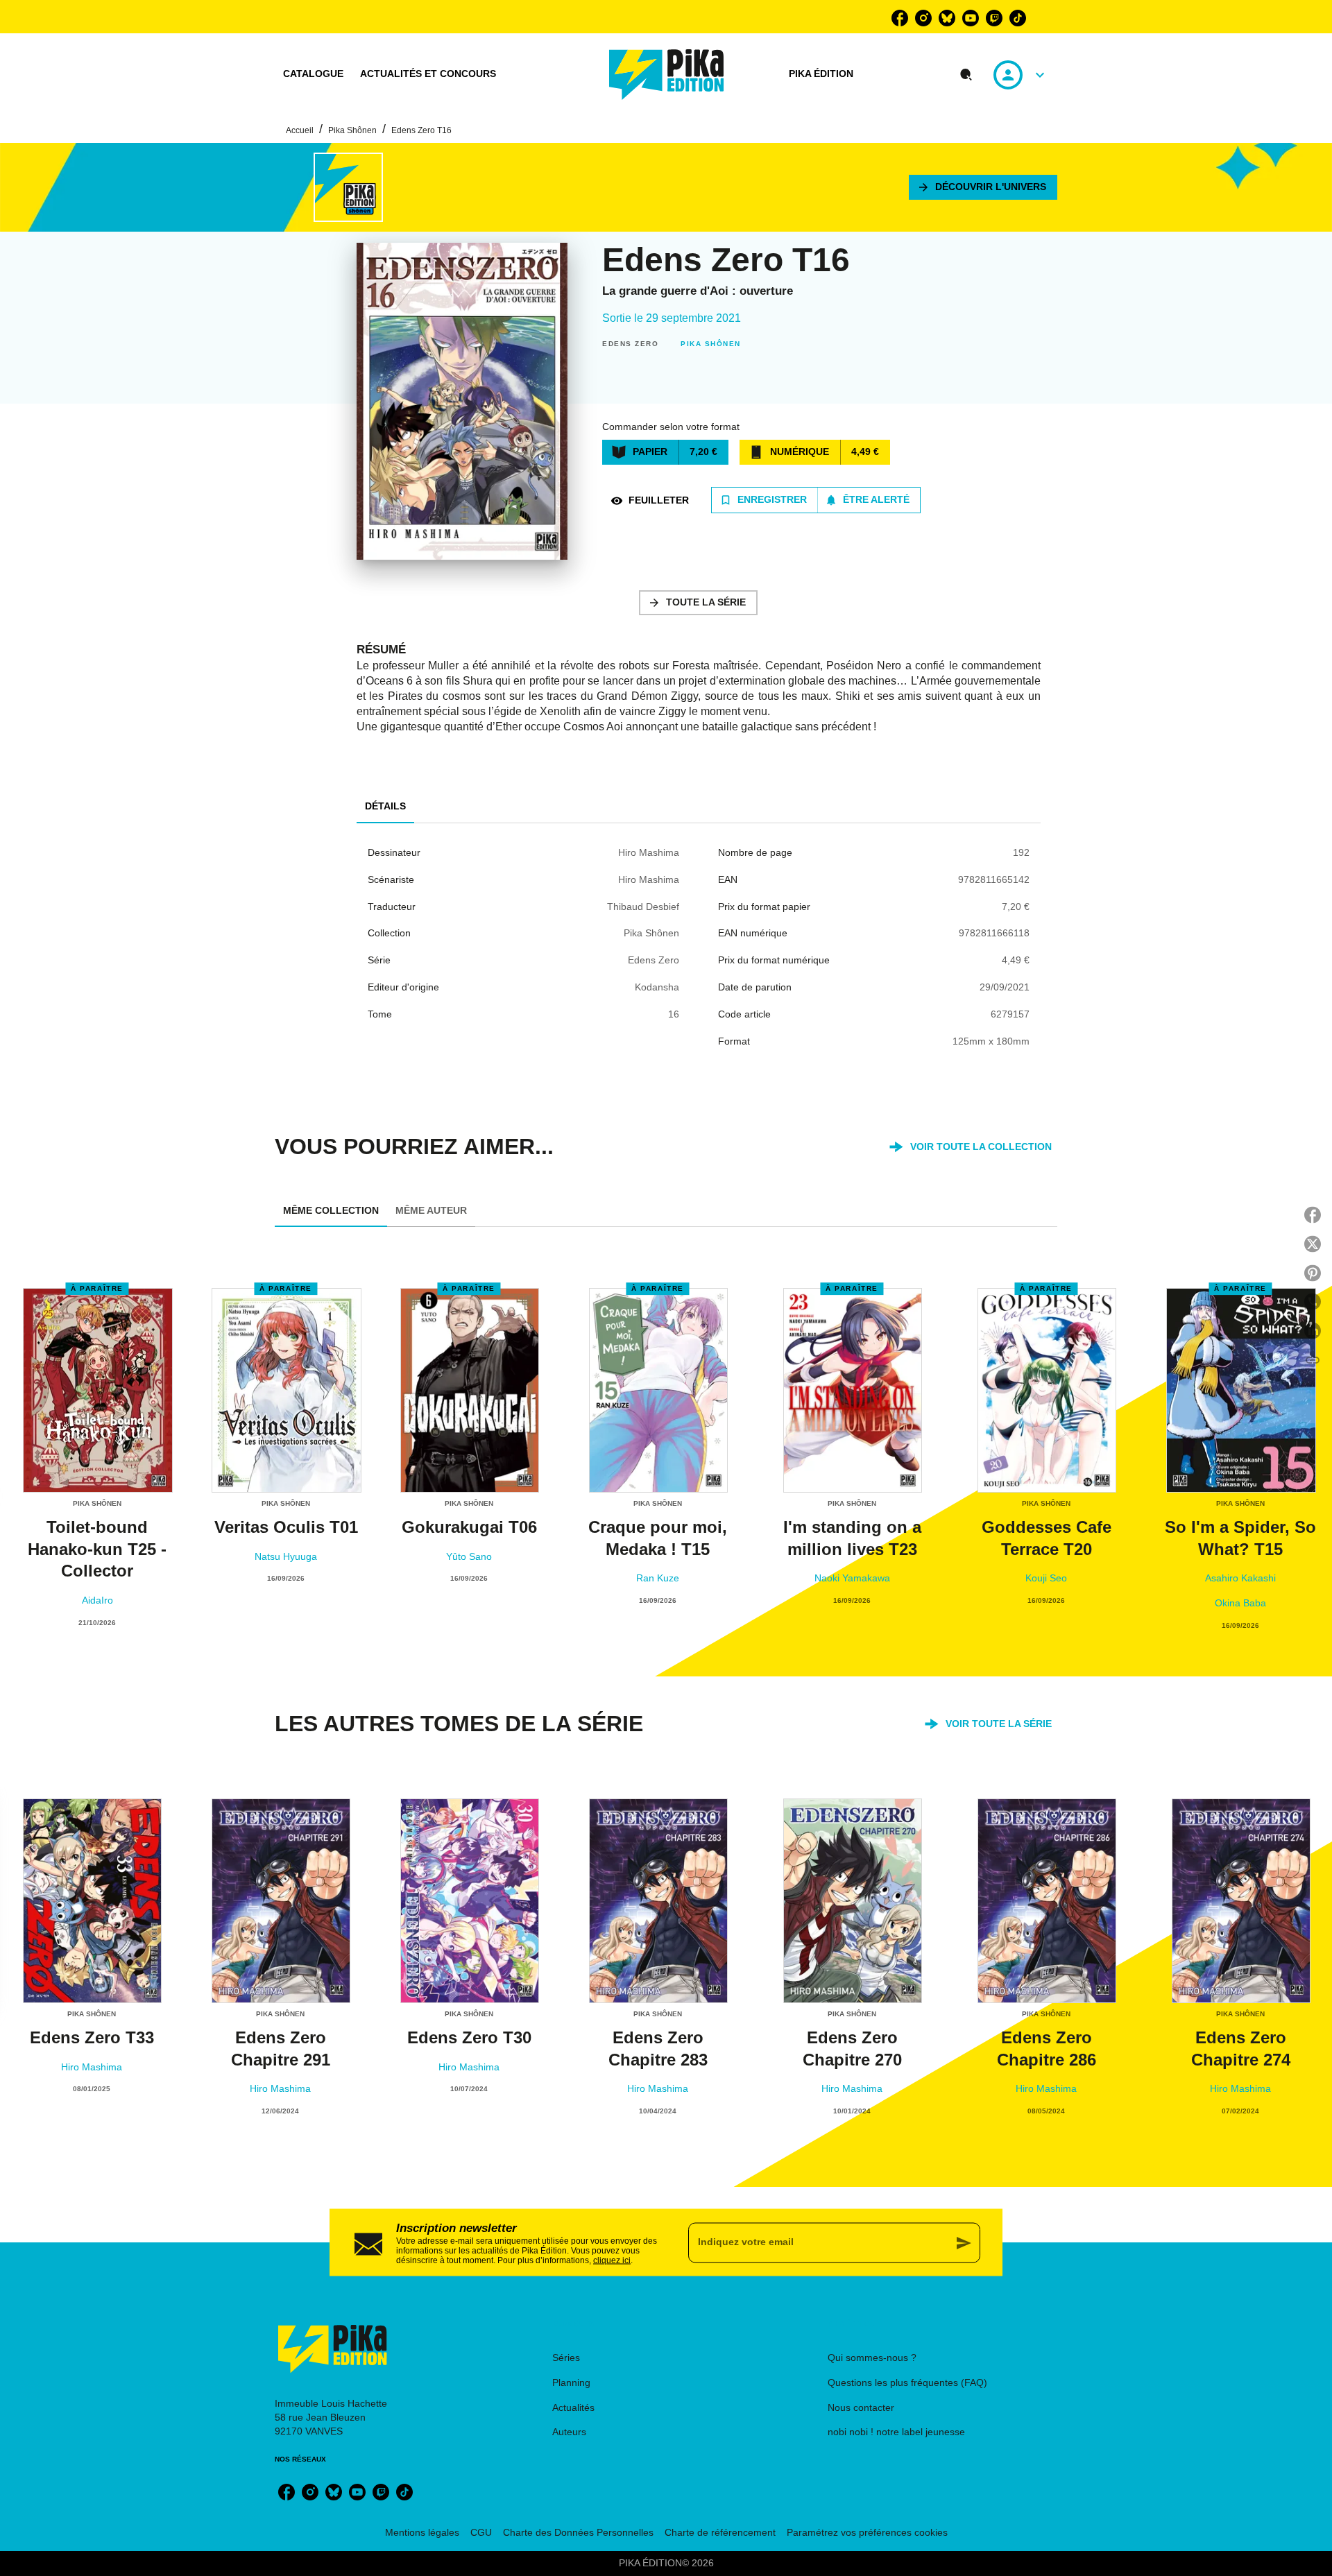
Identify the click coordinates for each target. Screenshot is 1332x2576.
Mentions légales (422, 2532)
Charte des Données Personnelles (578, 2532)
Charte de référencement (720, 2532)
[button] (983, 187)
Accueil (300, 130)
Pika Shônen (352, 130)
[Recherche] (966, 75)
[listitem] (900, 18)
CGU (481, 2532)
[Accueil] (667, 75)
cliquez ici (612, 2260)
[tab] (313, 74)
